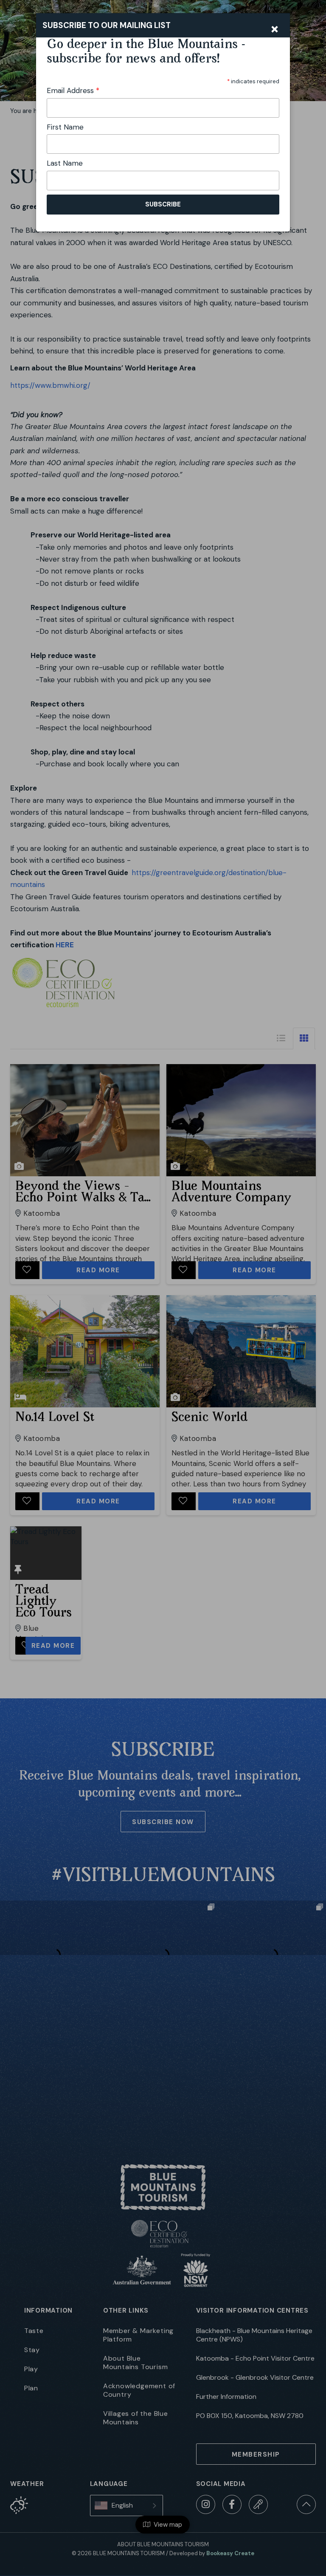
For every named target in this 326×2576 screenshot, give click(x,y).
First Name (65, 127)
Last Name (65, 163)
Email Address (73, 90)
